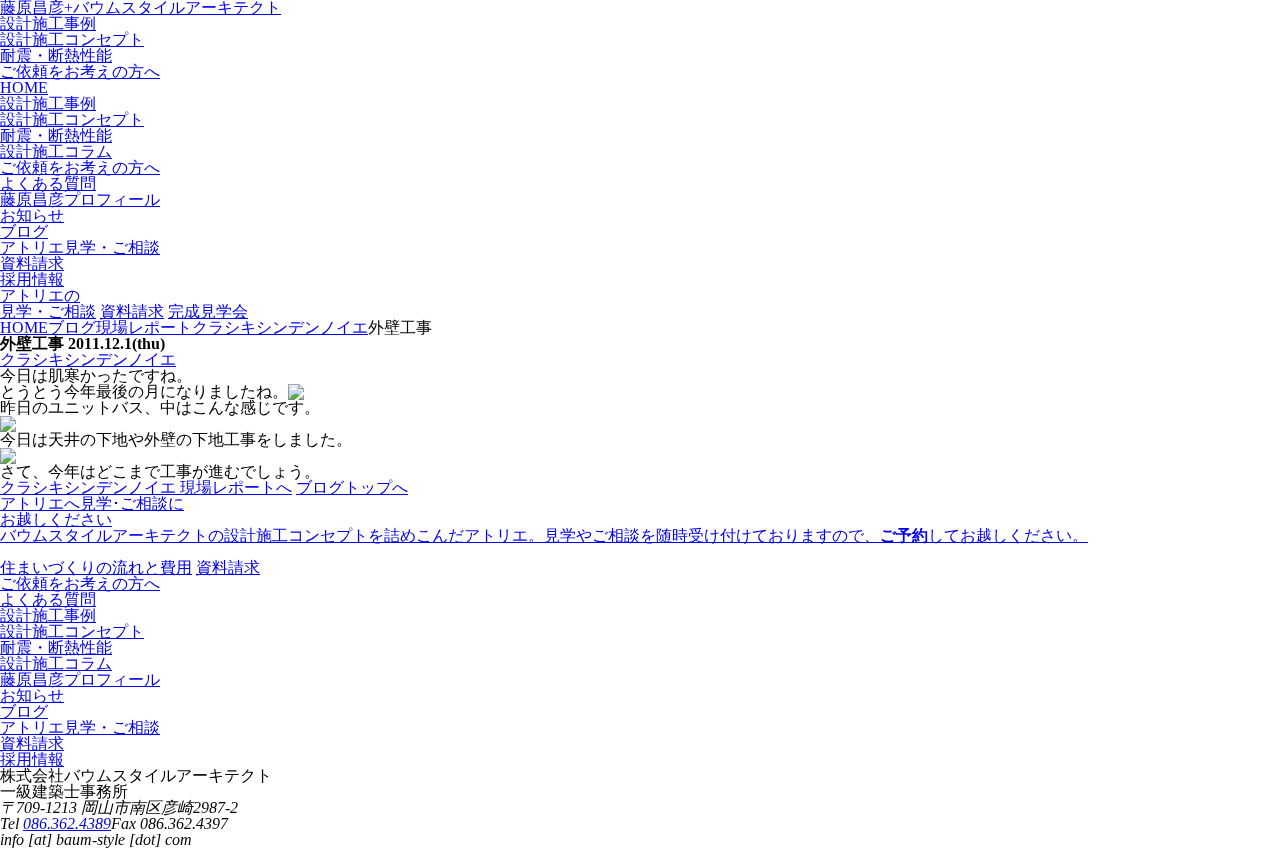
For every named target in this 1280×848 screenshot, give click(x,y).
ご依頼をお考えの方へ (80, 71)
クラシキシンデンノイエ (88, 359)
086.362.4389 (67, 823)
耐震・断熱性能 (56, 55)
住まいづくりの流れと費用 (96, 567)
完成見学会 (208, 311)
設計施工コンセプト (72, 39)
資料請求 (132, 311)
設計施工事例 (48, 23)
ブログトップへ (352, 487)
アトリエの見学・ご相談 (48, 303)
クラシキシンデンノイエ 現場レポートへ (146, 487)
